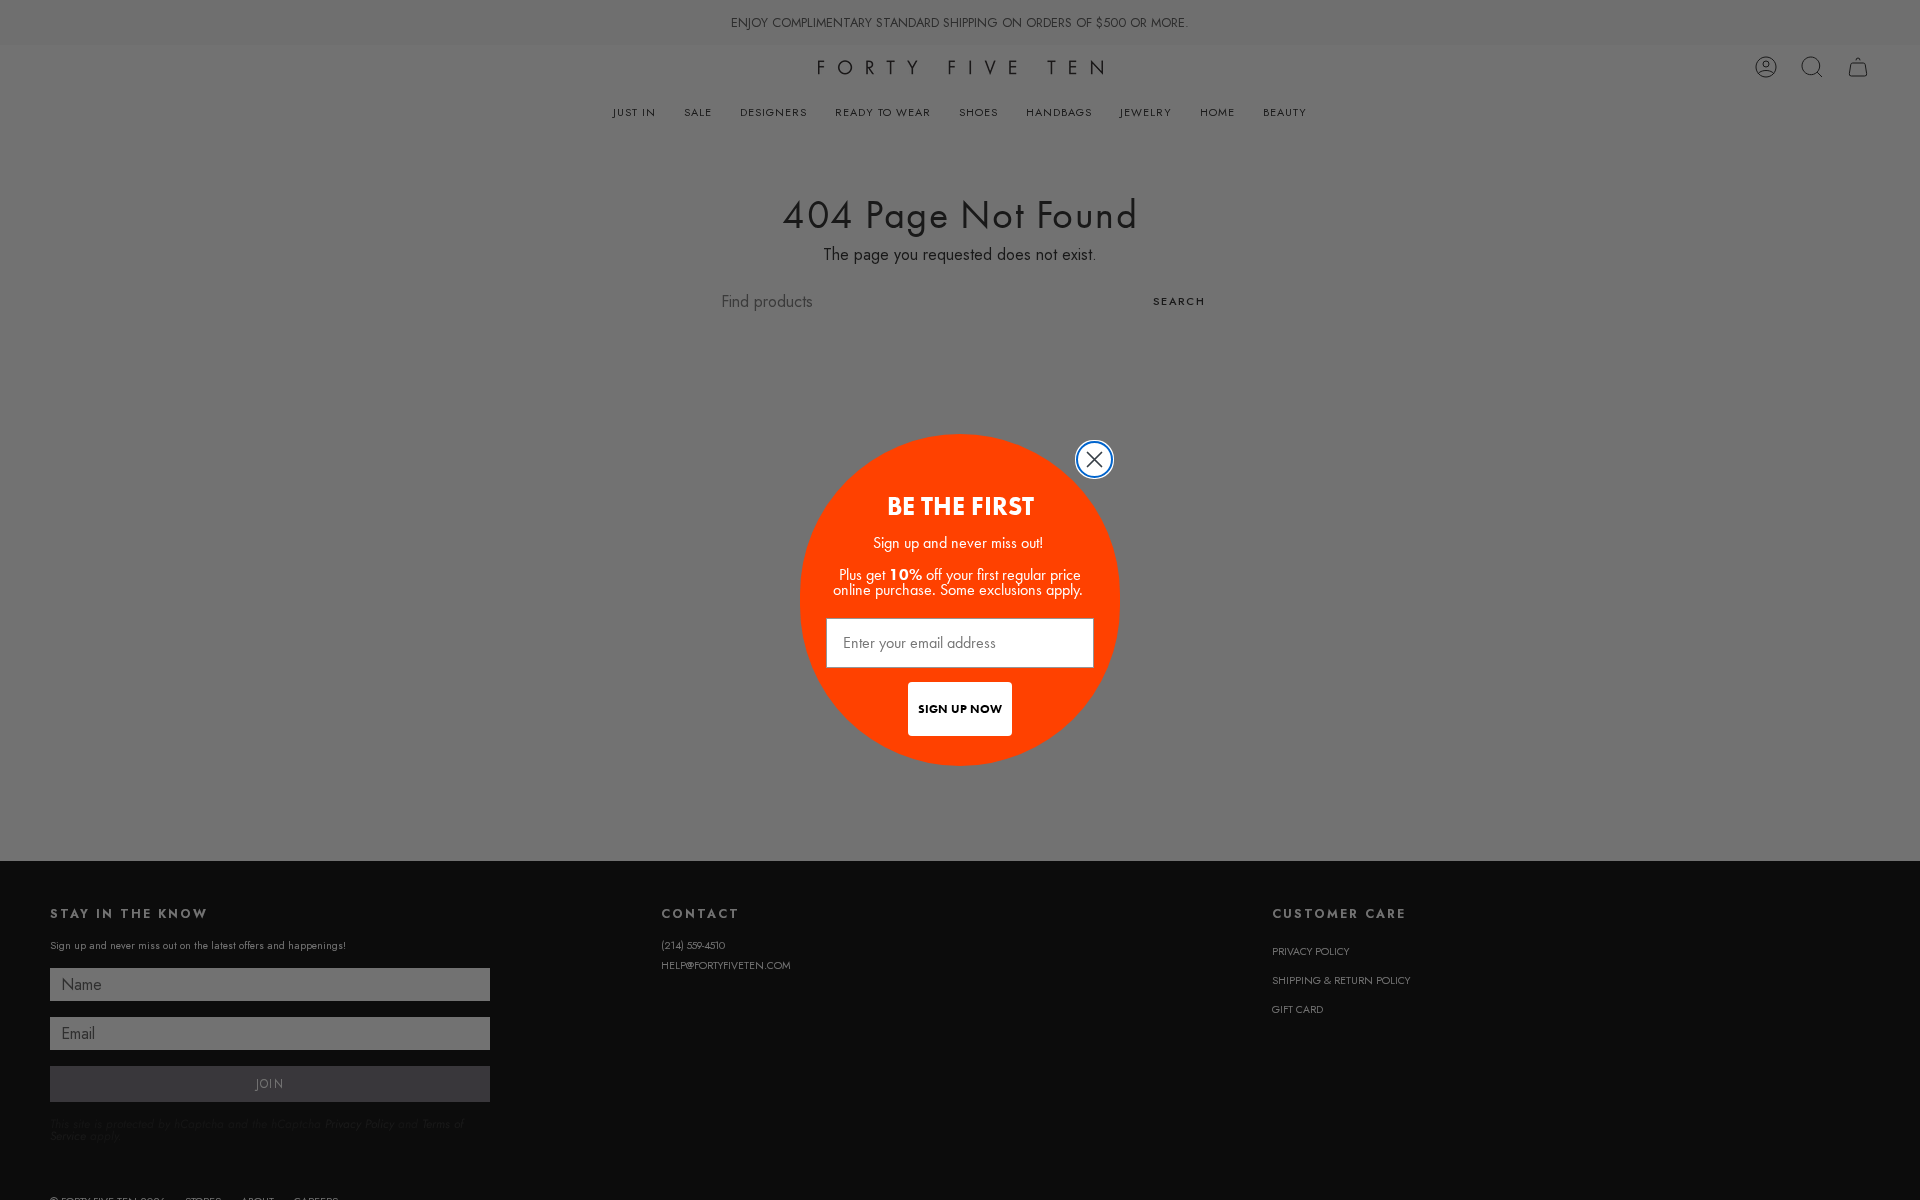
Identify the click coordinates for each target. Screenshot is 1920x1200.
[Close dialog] (1094, 459)
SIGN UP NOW (960, 709)
